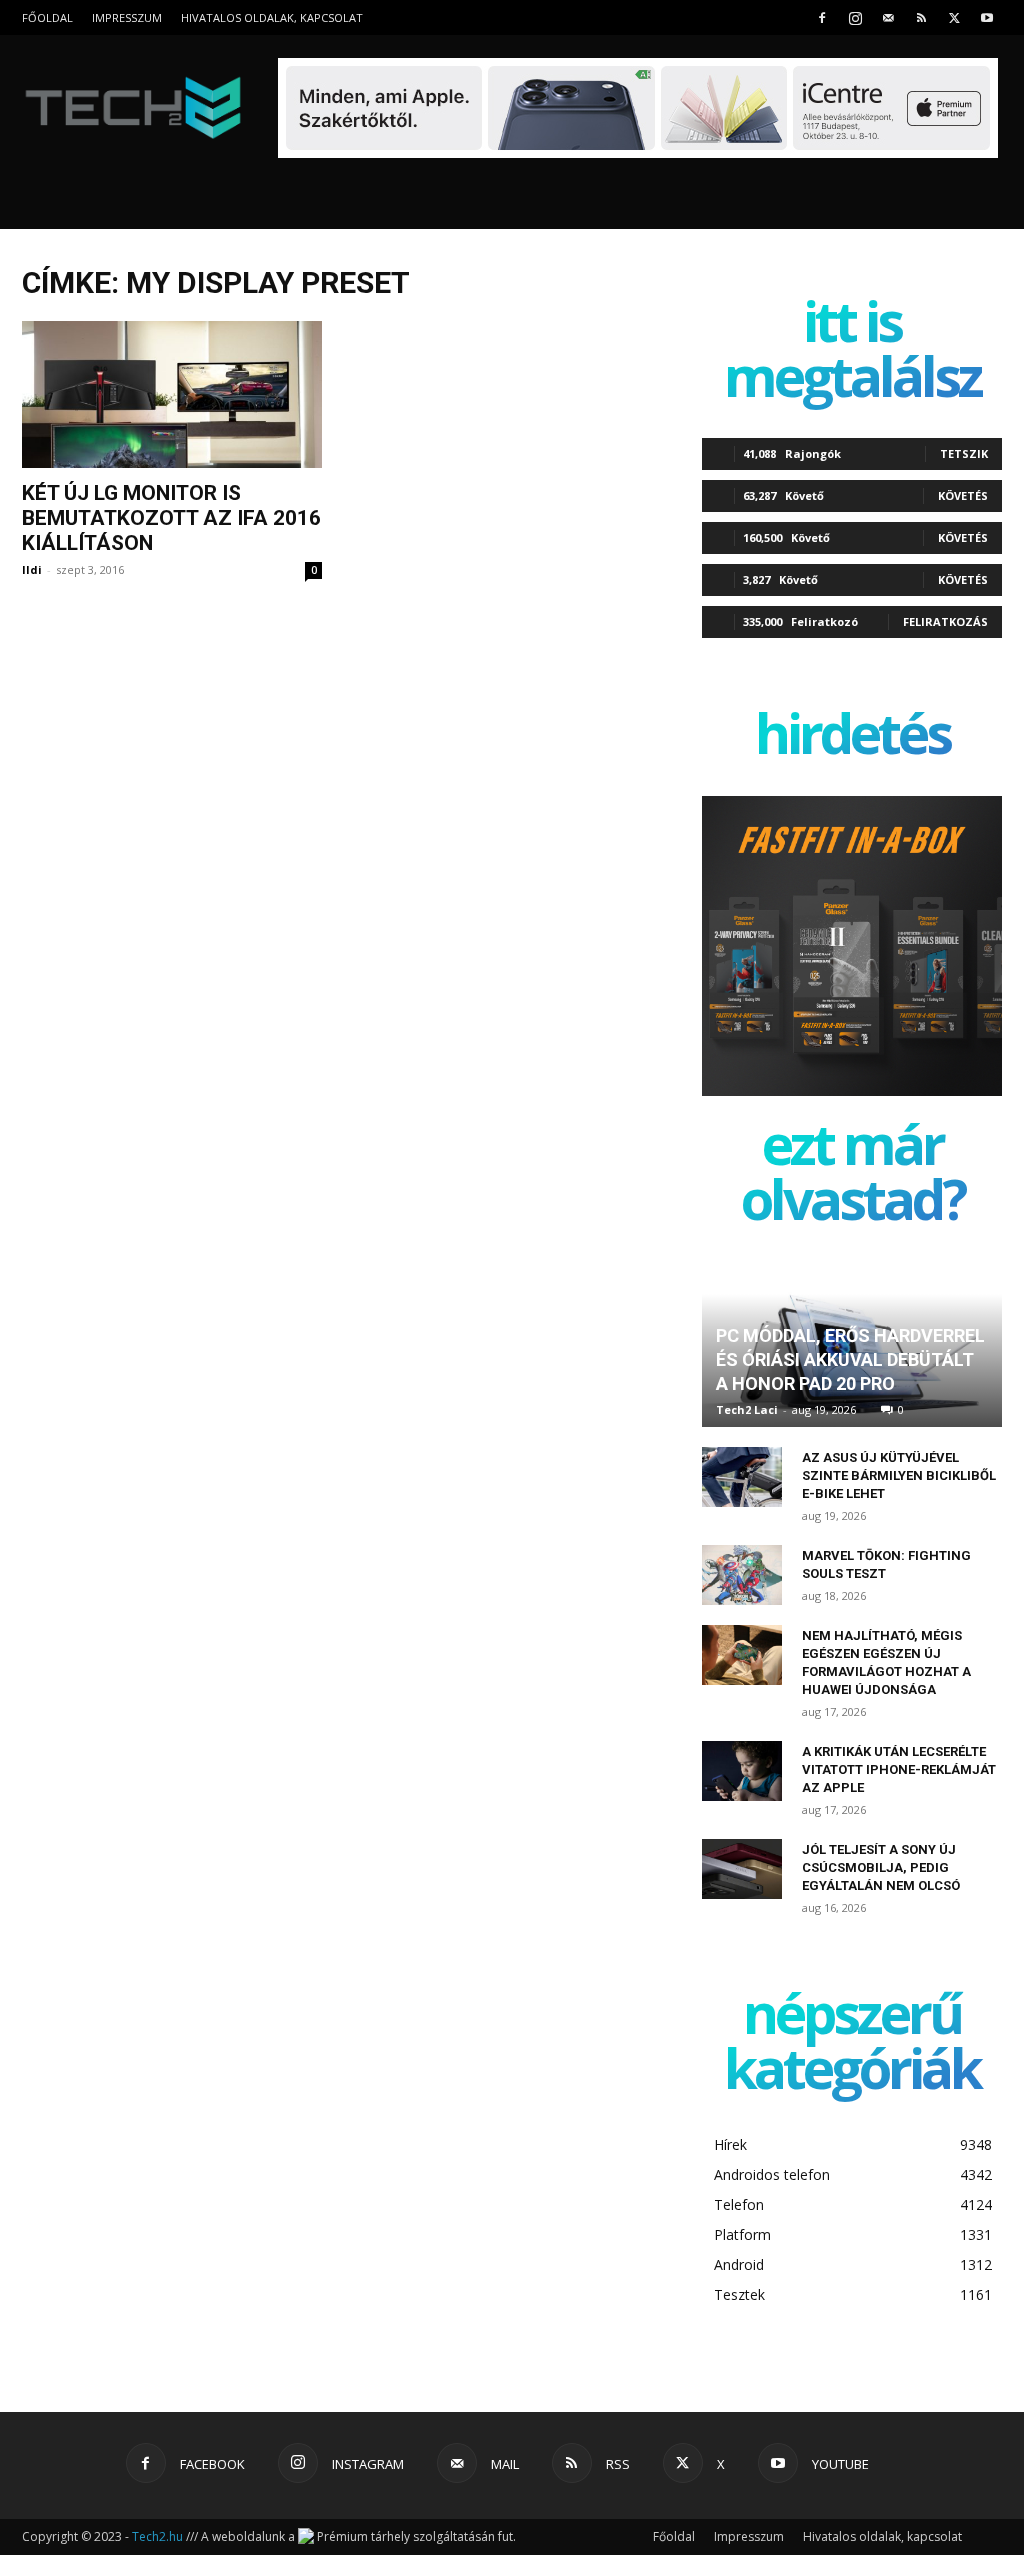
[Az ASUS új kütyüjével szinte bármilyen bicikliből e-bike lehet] (742, 1477)
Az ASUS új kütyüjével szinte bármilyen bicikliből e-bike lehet (899, 1475)
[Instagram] (855, 17)
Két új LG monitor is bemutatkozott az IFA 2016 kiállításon (171, 518)
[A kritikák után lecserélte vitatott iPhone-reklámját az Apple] (742, 1771)
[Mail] (888, 17)
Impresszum (127, 17)
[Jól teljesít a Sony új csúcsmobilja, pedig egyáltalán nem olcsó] (742, 1869)
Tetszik (964, 453)
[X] (954, 17)
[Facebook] (822, 17)
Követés (963, 495)
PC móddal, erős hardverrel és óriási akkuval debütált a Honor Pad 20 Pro (850, 1359)
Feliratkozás (945, 621)
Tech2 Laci (747, 1409)
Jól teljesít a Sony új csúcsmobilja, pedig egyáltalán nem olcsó (881, 1867)
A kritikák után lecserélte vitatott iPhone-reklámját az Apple (899, 1769)
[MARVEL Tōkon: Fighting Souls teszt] (742, 1575)
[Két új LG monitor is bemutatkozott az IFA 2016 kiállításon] (172, 394)
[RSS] (921, 17)
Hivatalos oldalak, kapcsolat (272, 17)
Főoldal (47, 17)
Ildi (32, 569)
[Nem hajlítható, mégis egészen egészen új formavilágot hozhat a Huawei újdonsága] (742, 1655)
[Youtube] (987, 17)
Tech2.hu (157, 2536)
